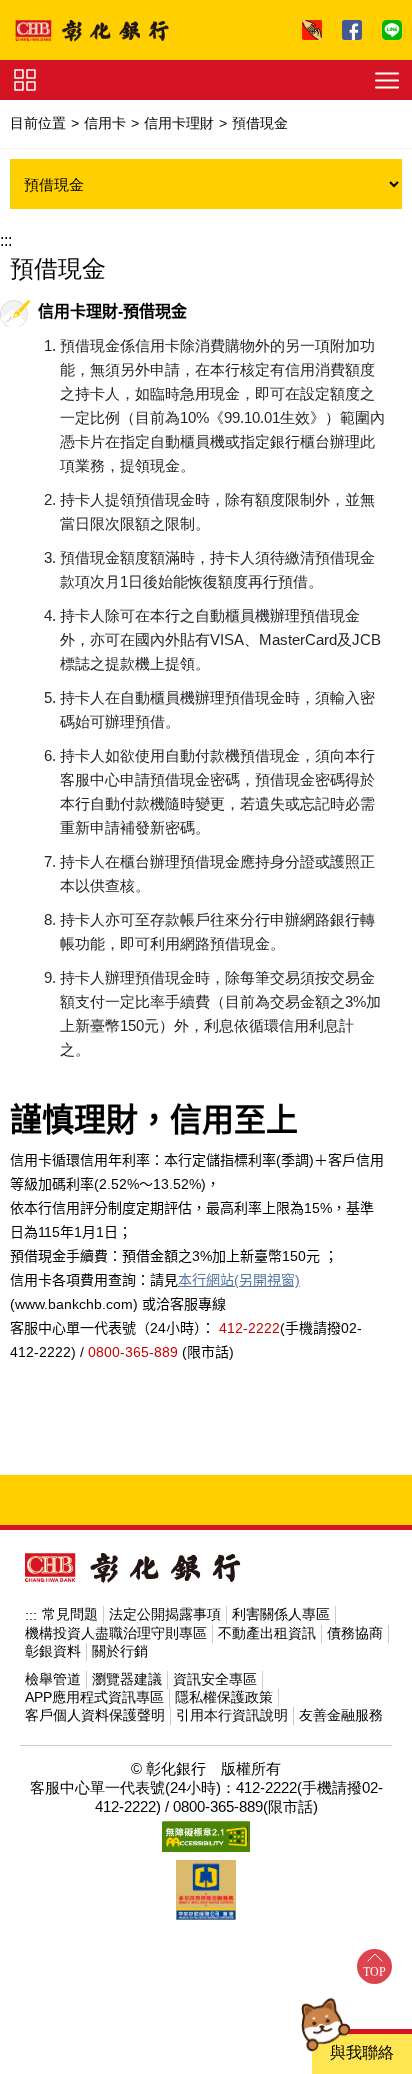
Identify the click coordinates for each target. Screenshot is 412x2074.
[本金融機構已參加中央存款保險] (206, 1890)
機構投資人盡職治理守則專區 (116, 1633)
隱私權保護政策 (224, 1697)
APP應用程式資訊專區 (94, 1697)
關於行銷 (120, 1651)
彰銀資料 (53, 1651)
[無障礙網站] (206, 1836)
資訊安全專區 (215, 1679)
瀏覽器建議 (127, 1679)
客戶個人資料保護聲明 (95, 1715)
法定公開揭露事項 (165, 1614)
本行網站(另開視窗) (239, 1280)
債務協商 (355, 1633)
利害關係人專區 (281, 1614)
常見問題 (70, 1614)
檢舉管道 (53, 1679)
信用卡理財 (179, 123)
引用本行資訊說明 (232, 1715)
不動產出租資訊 (267, 1633)
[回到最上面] (374, 1966)
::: (6, 240)
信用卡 (105, 123)
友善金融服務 (341, 1715)
